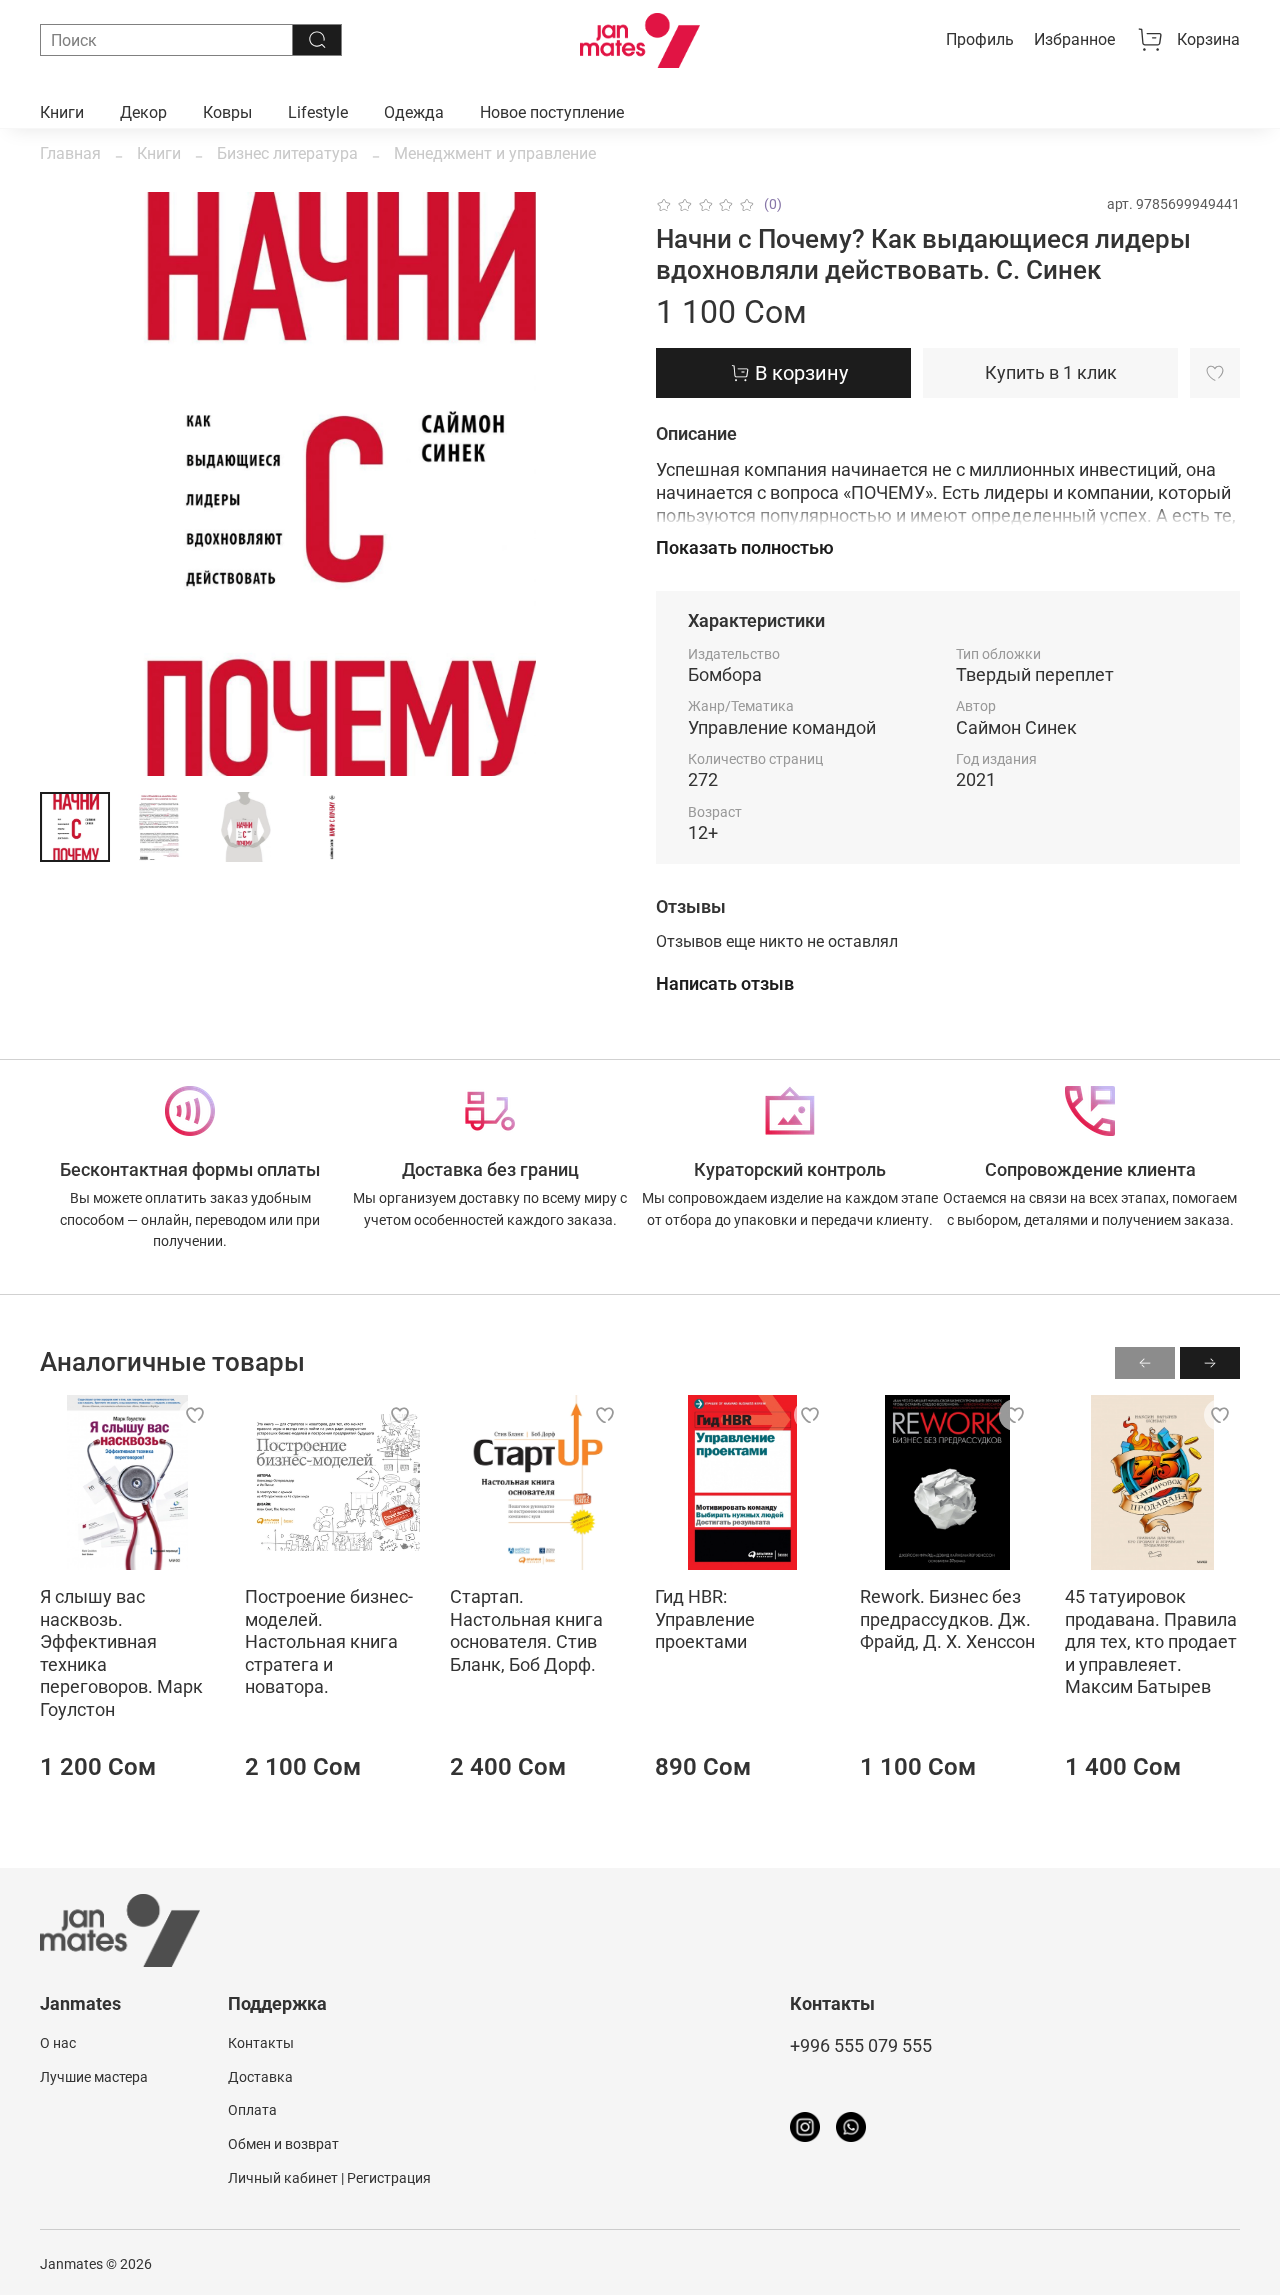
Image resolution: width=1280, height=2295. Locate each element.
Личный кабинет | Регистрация (329, 2178)
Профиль (980, 39)
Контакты (261, 2043)
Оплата (252, 2110)
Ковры (227, 112)
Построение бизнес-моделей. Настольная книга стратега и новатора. (329, 1641)
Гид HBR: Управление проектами (705, 1619)
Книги (62, 112)
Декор (143, 112)
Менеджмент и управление (495, 153)
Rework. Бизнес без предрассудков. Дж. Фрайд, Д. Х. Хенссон (947, 1619)
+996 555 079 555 (861, 2046)
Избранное (1074, 39)
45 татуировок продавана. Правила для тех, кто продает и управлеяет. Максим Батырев (1151, 1641)
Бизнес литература (287, 153)
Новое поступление (552, 112)
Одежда (414, 112)
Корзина (1208, 39)
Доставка (260, 2077)
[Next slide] (592, 484)
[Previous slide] (72, 484)
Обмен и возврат (283, 2144)
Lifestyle (318, 112)
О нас (58, 2043)
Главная (70, 153)
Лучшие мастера (94, 2077)
